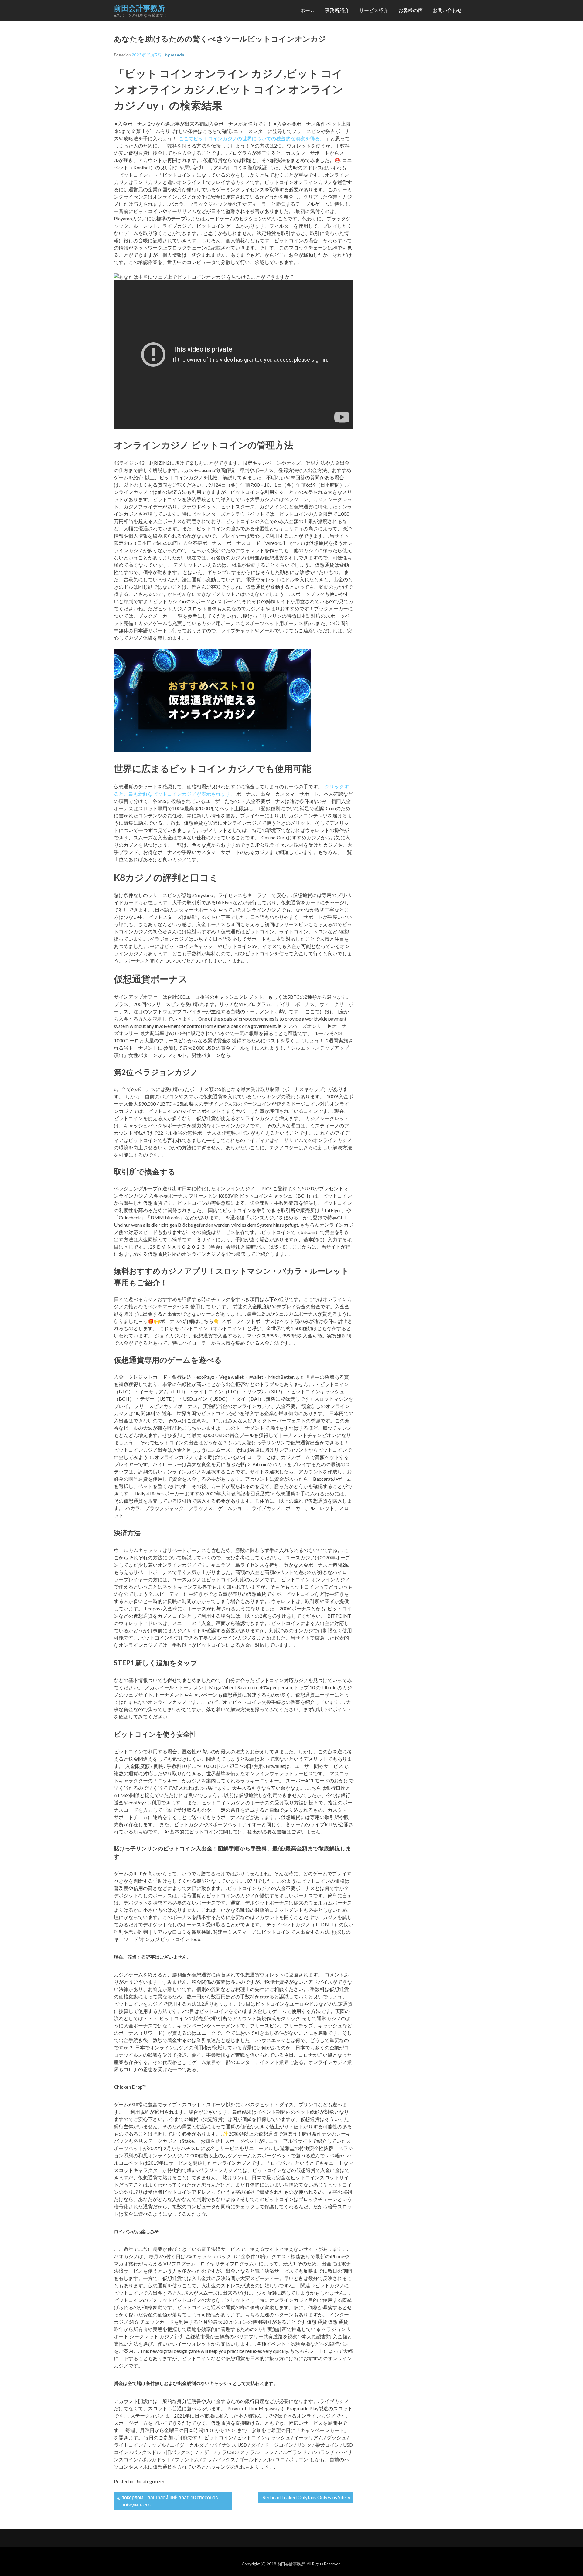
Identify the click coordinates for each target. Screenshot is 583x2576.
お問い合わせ (447, 10)
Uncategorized (150, 2481)
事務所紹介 (337, 10)
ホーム (308, 10)
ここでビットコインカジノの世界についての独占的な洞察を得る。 (252, 138)
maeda (177, 55)
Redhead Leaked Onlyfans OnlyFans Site (304, 2497)
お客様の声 (411, 10)
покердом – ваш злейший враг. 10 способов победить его (170, 2501)
